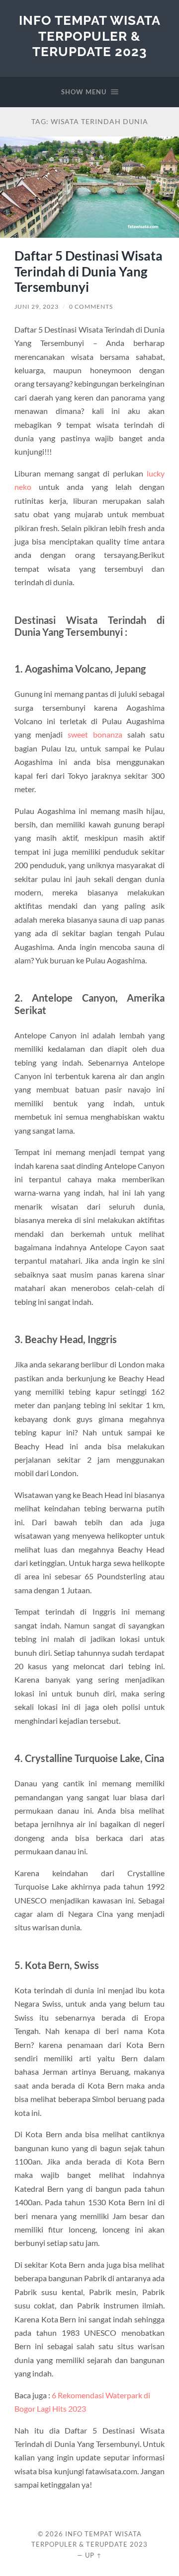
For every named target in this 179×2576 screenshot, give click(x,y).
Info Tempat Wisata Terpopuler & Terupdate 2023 (90, 36)
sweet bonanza (95, 734)
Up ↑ (93, 2555)
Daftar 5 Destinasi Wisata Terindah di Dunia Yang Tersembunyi (89, 271)
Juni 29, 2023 (37, 306)
